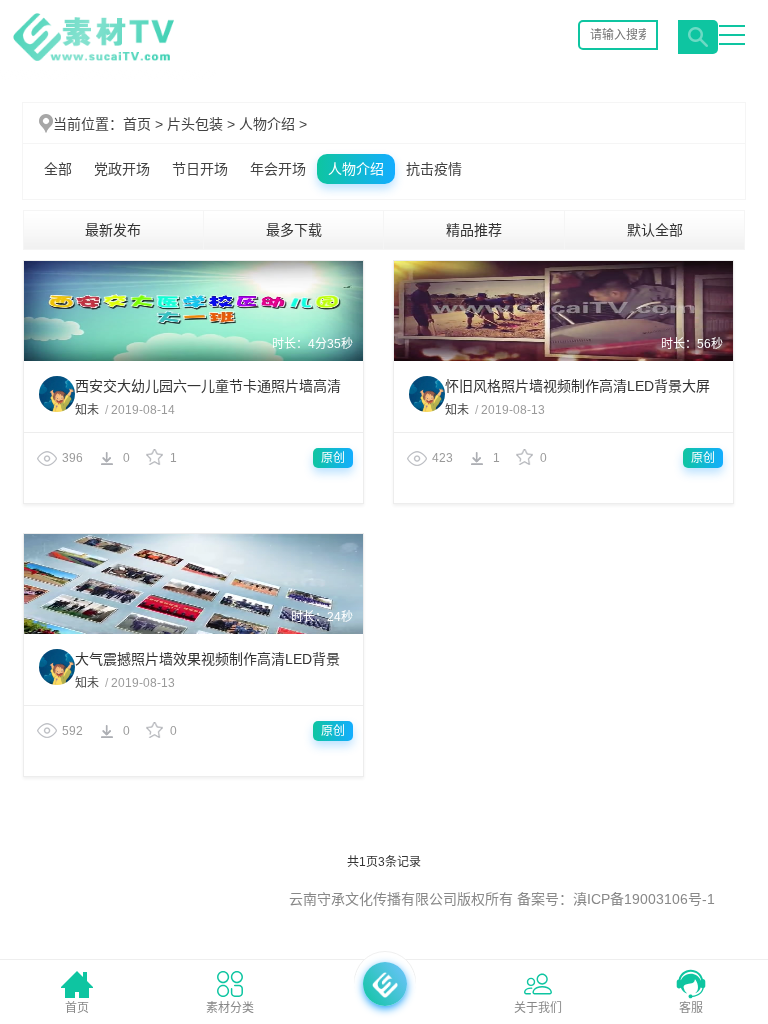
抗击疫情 (434, 169)
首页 (137, 124)
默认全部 (655, 230)
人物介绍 (273, 124)
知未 (88, 410)
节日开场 (200, 169)
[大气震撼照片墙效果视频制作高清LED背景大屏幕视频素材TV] (193, 630)
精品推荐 (474, 230)
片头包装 (203, 124)
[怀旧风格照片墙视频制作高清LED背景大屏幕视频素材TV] (563, 357)
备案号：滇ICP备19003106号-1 (616, 899)
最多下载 (294, 230)
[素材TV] (93, 61)
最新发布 (113, 230)
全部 (58, 169)
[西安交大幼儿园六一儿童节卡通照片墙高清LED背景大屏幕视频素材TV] (193, 357)
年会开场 (278, 169)
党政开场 (122, 169)
